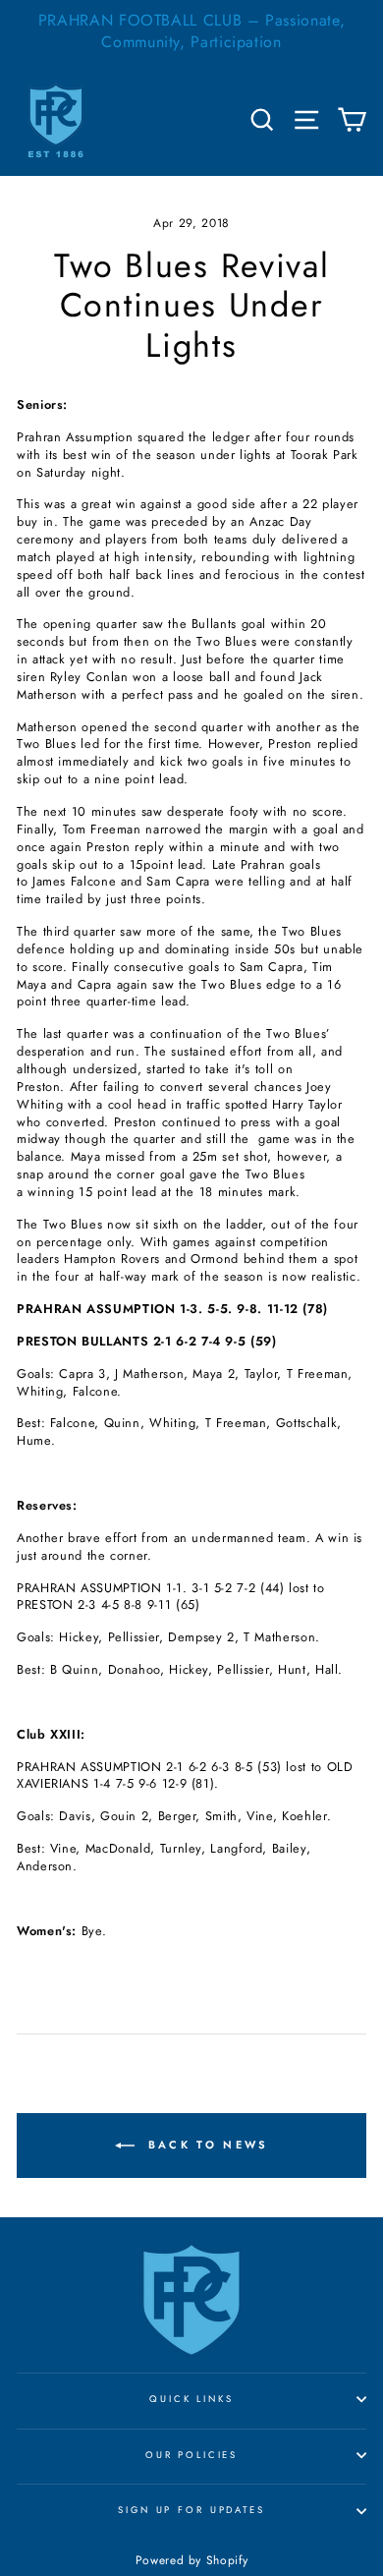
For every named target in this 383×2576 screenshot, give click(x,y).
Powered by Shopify (191, 2560)
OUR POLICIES (191, 2455)
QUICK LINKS (191, 2399)
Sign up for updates (191, 2510)
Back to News (206, 2145)
